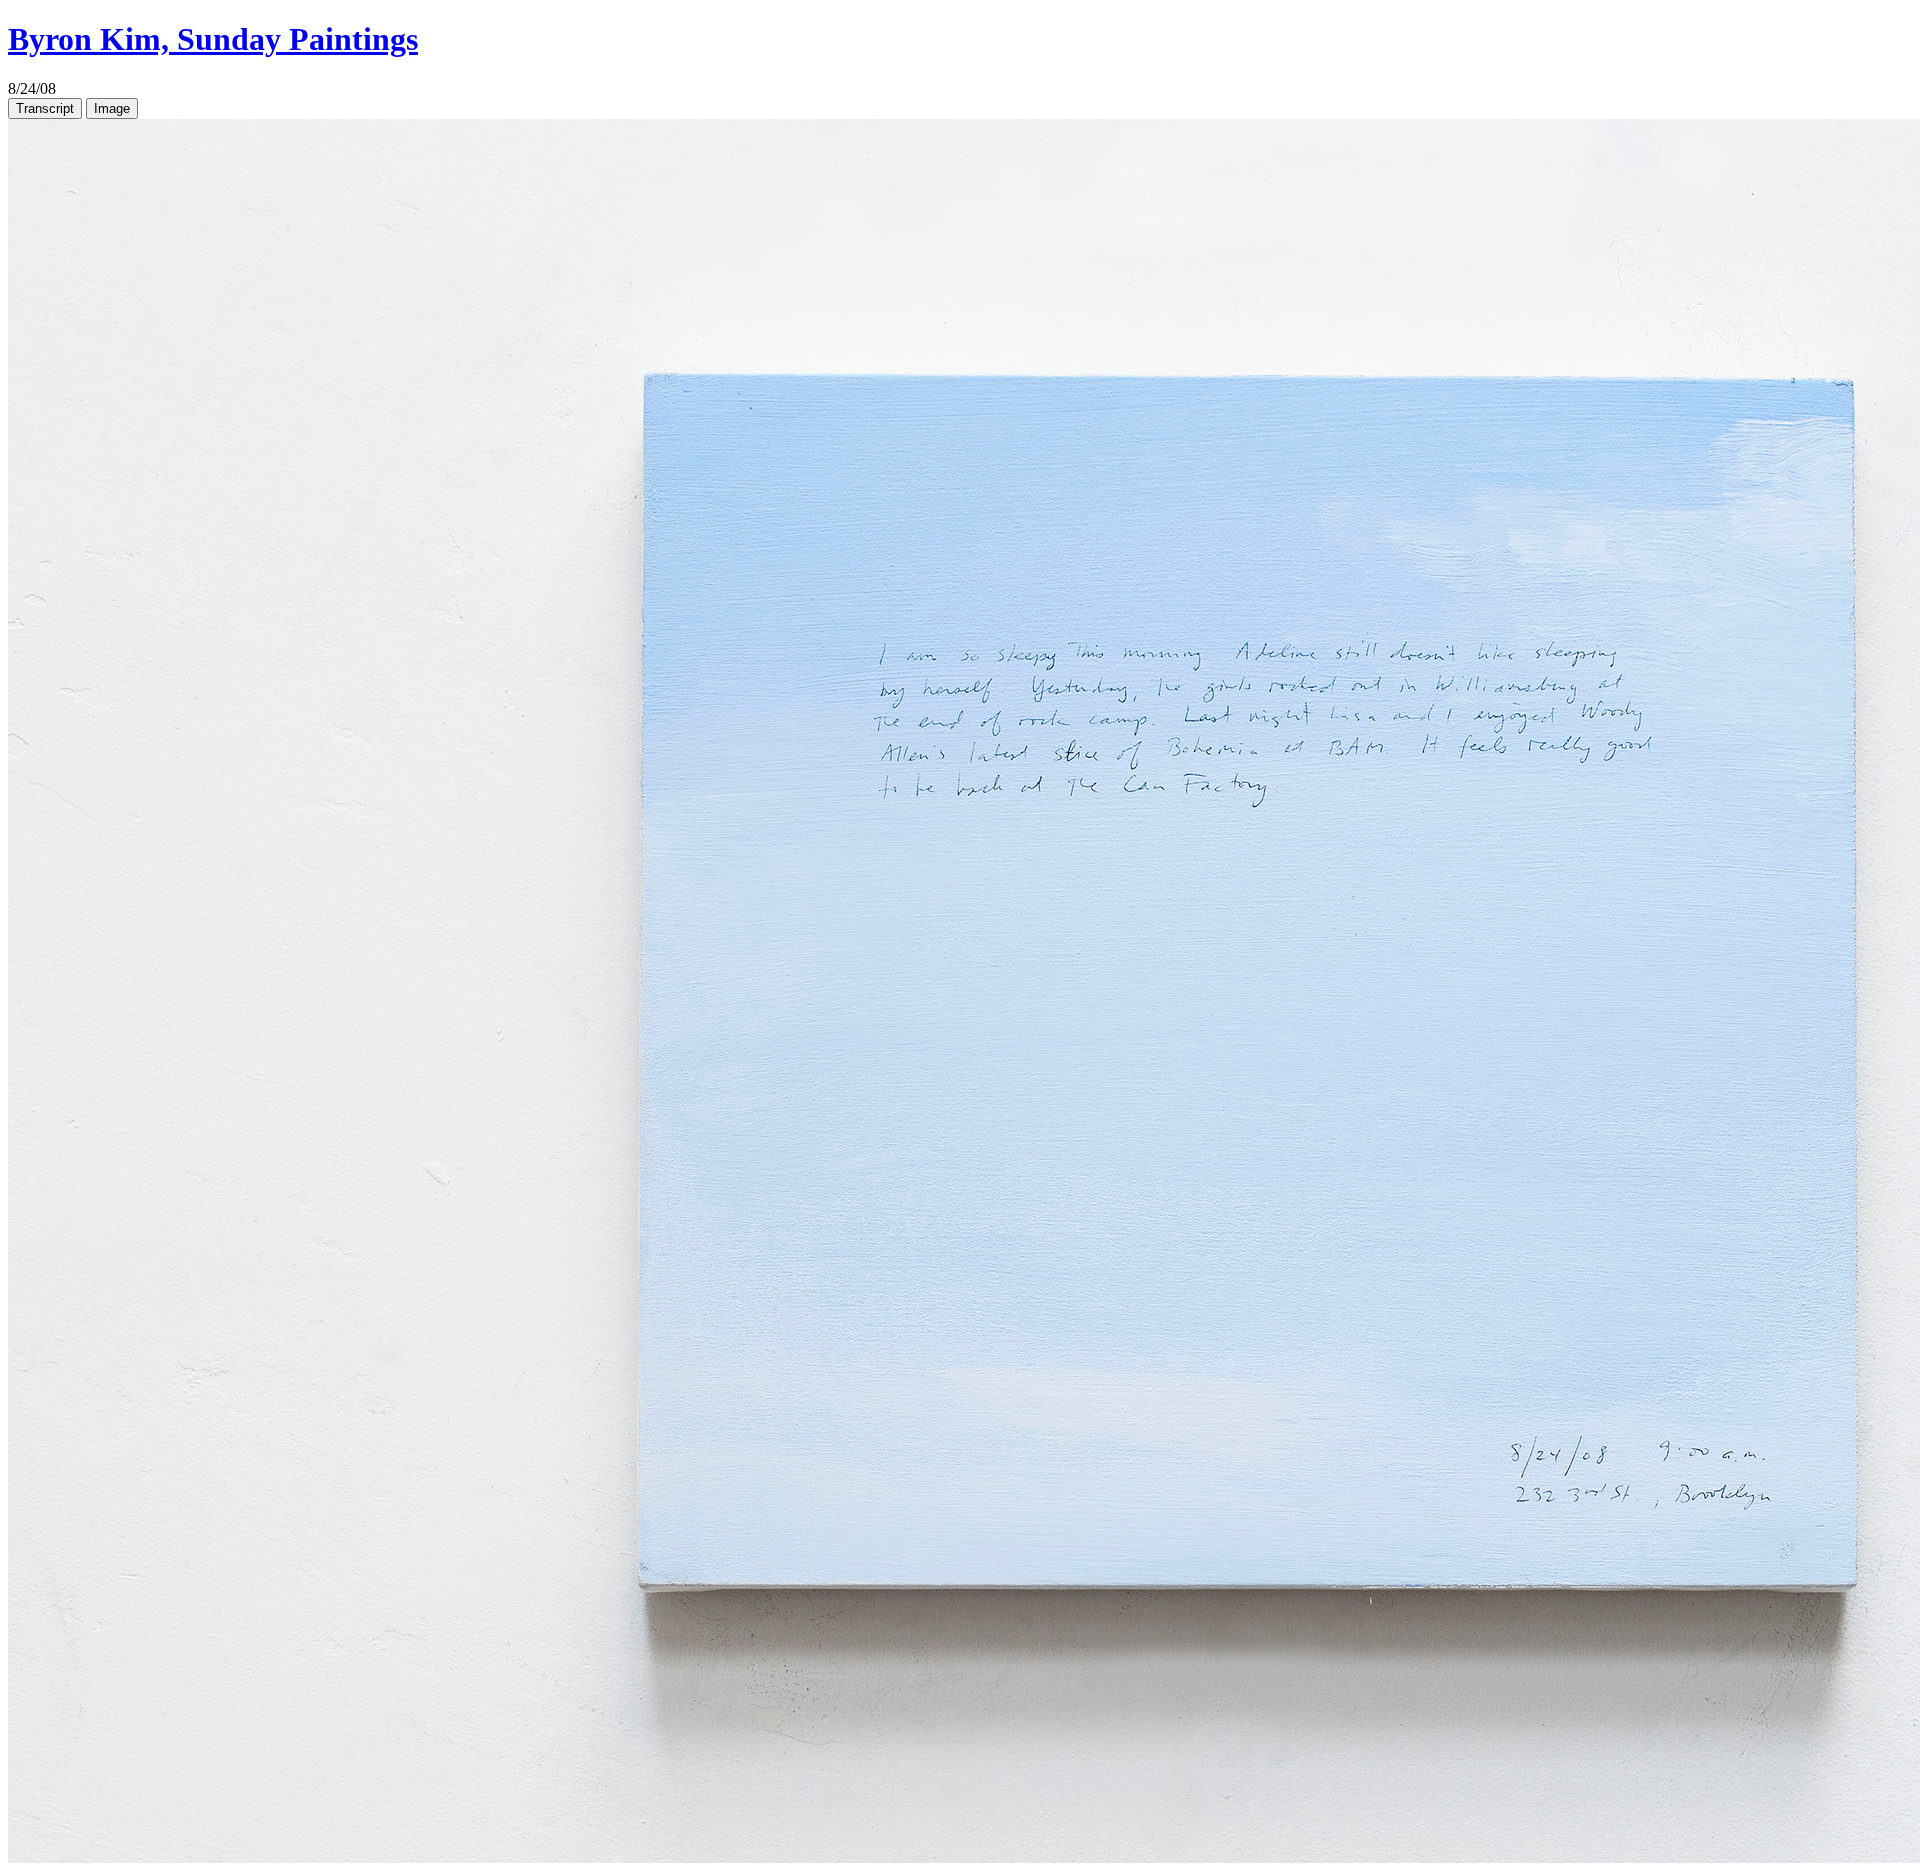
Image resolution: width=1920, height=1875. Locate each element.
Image (112, 108)
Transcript (45, 108)
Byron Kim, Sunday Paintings (213, 39)
